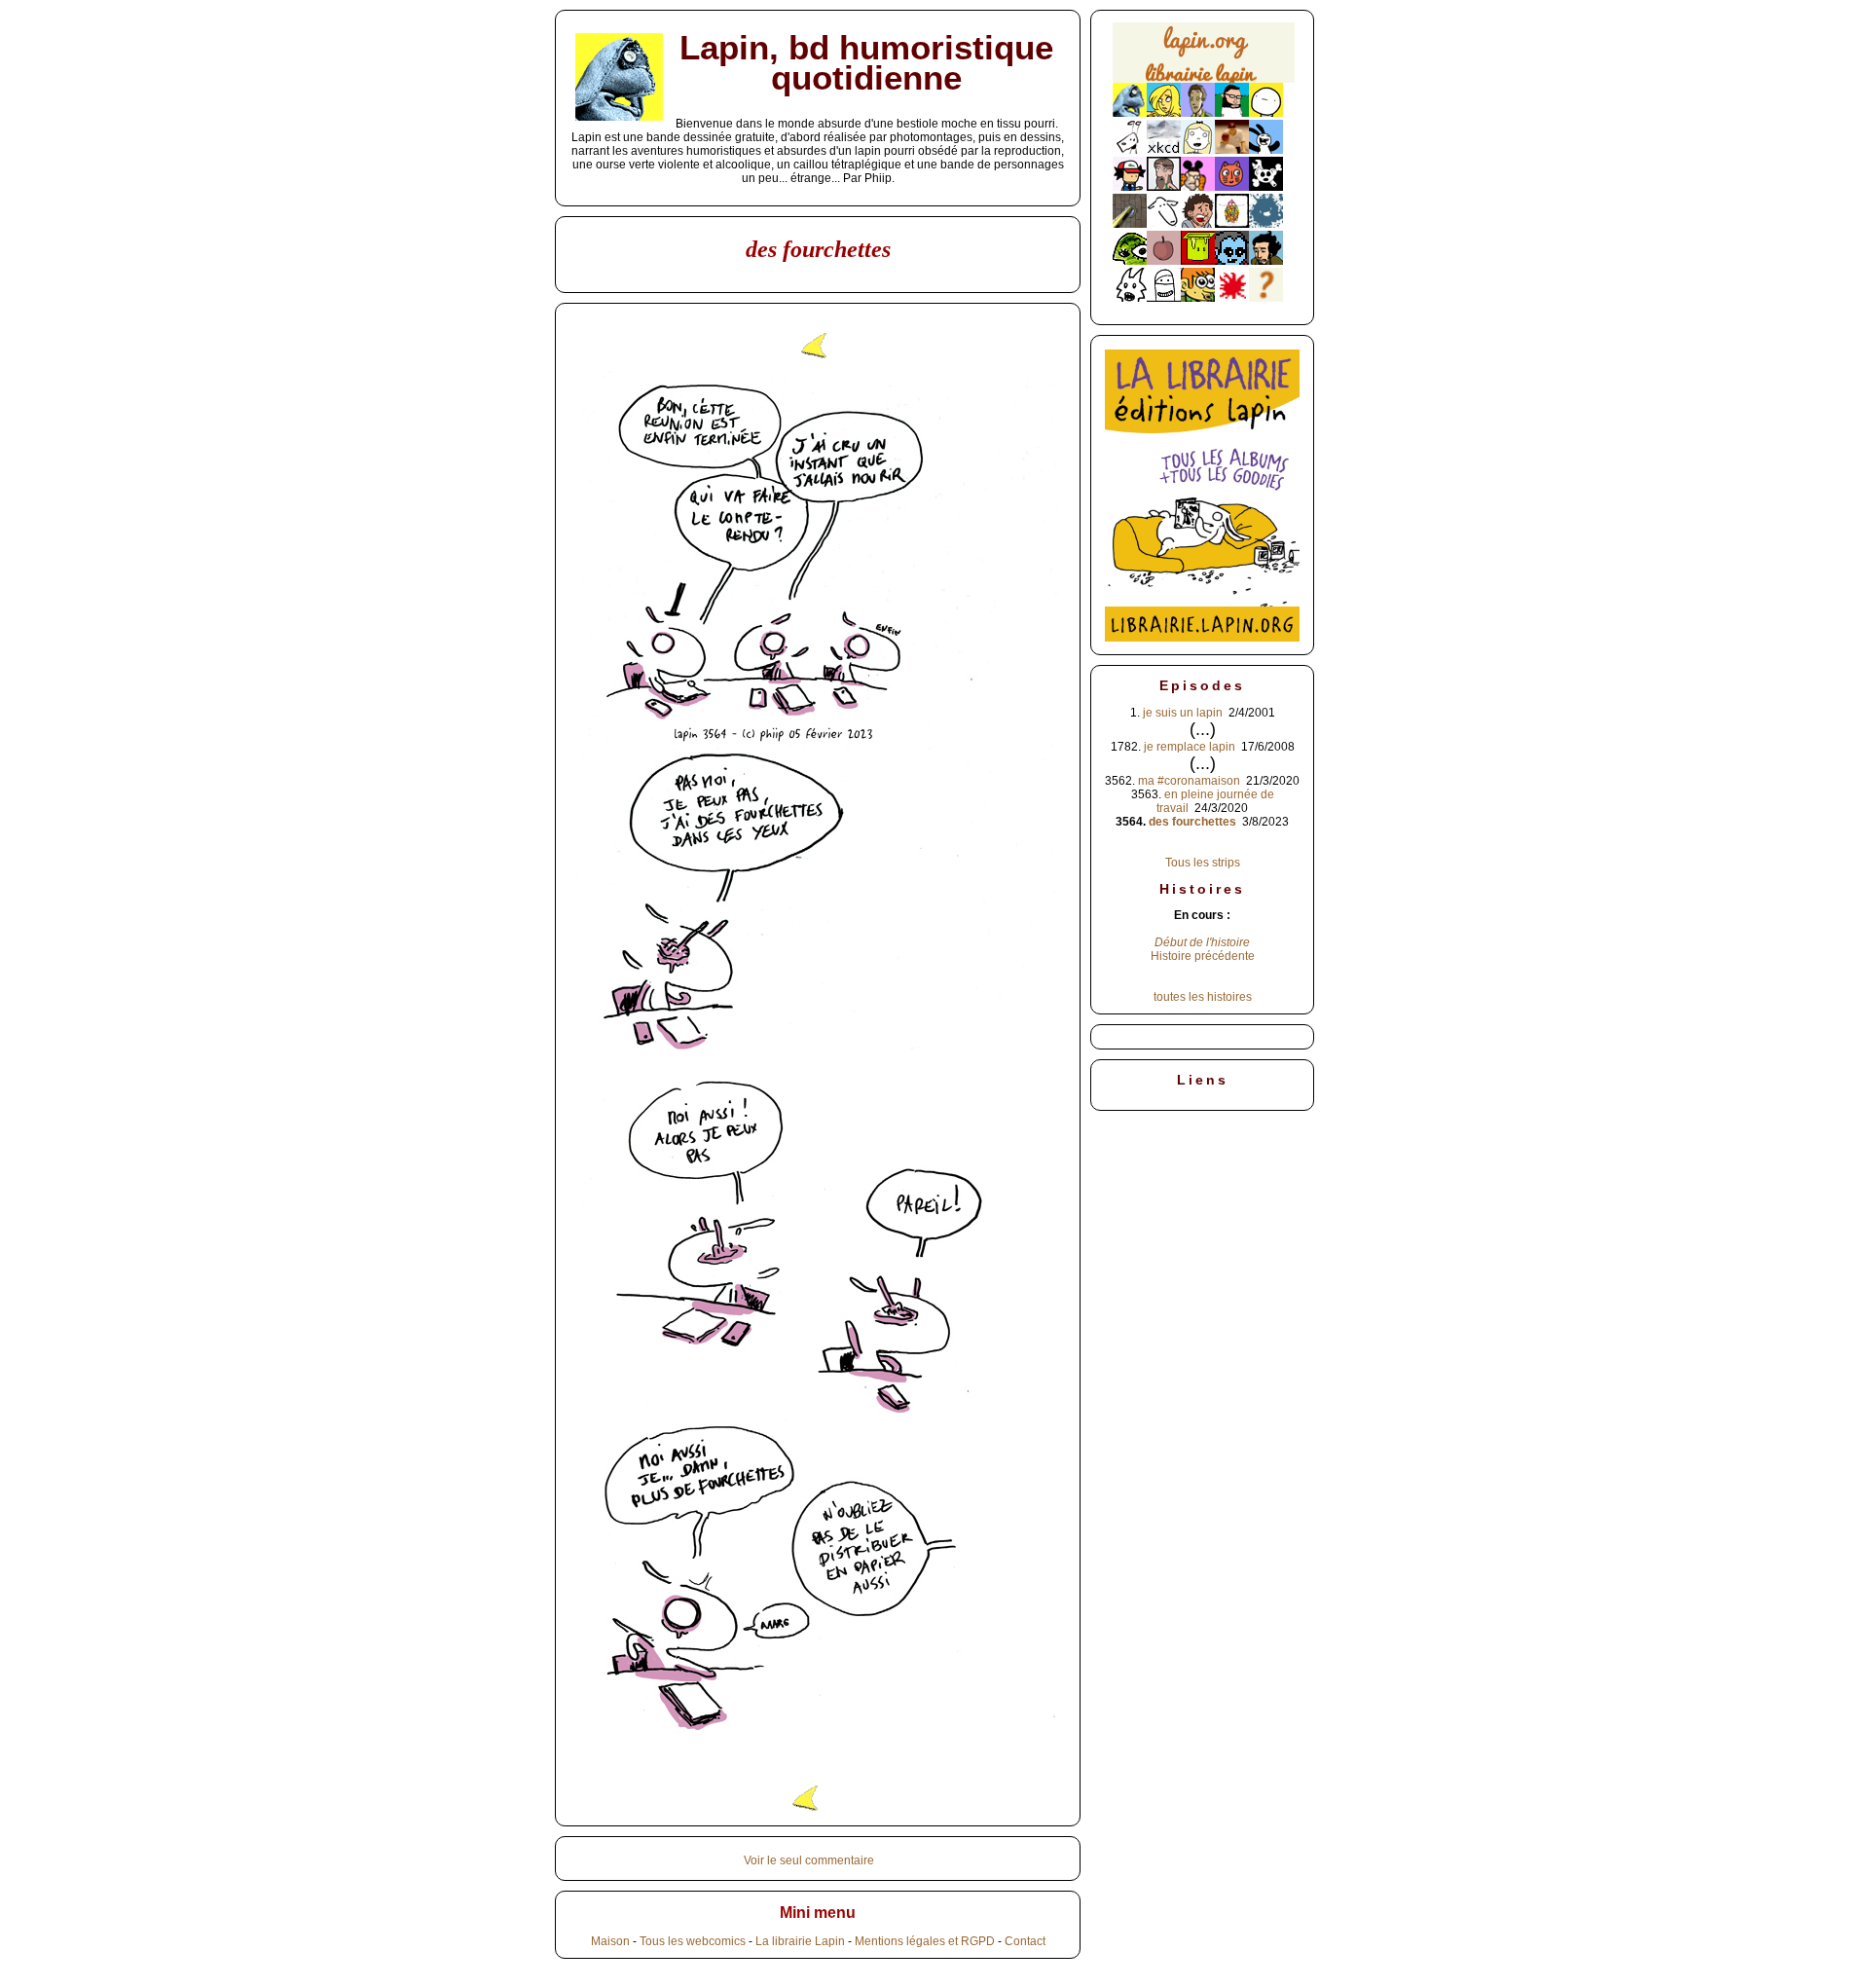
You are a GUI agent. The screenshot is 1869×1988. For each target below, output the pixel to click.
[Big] (1232, 150)
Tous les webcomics (693, 1941)
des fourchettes (1192, 822)
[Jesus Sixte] (1164, 187)
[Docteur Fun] (1198, 187)
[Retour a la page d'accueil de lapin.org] (1204, 59)
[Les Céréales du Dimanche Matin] (1198, 113)
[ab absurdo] (1266, 113)
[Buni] (1266, 150)
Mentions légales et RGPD (925, 1941)
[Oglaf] (1164, 113)
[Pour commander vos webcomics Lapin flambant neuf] (1204, 80)
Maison (610, 1941)
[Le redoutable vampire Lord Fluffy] (1232, 261)
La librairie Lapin (800, 1941)
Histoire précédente (1203, 956)
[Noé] (1130, 224)
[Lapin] (1130, 113)
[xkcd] (1164, 150)
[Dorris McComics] (1232, 187)
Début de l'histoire (1202, 942)
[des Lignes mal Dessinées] (1198, 150)
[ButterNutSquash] (1266, 261)
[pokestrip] (1130, 187)
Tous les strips (1203, 863)
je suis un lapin (1183, 713)
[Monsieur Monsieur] (1232, 298)
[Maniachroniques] (1198, 298)
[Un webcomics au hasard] (1266, 298)
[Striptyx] (1198, 224)
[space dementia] (1266, 187)
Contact (1025, 1941)
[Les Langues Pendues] (1130, 261)
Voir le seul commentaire (809, 1860)
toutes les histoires (1203, 997)
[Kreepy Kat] (1130, 298)
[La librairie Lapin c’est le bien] (1202, 638)
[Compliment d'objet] (1164, 261)
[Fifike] (1130, 150)
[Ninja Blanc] (1164, 298)
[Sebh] (1232, 113)
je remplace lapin (1190, 747)
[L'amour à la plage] (1232, 224)
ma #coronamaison (1189, 781)
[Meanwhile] (1266, 224)
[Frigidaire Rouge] (1198, 261)
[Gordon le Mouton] (1164, 224)
